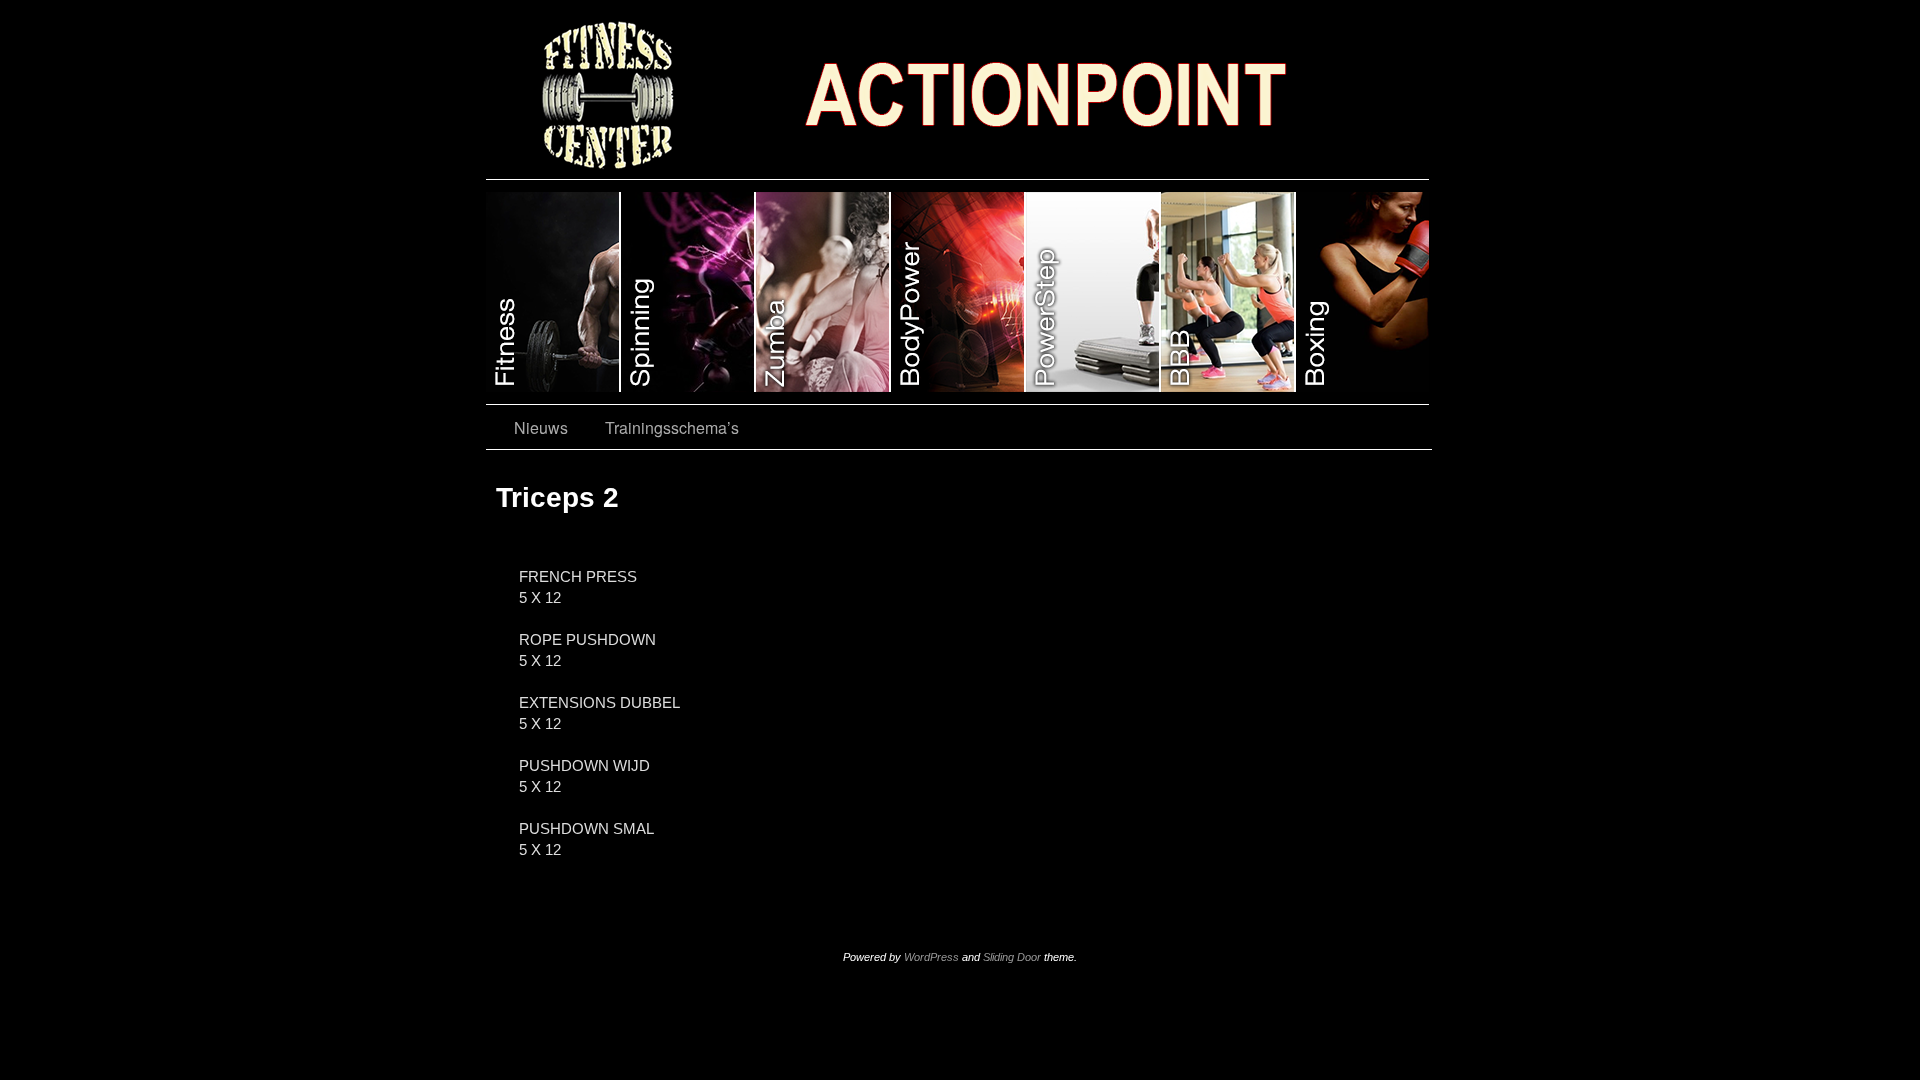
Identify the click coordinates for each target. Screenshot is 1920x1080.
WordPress (931, 957)
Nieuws (541, 427)
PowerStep (1093, 292)
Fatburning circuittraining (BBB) (1228, 292)
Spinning (688, 292)
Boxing (1362, 292)
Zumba (823, 292)
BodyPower (958, 292)
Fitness (553, 292)
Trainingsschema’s (672, 427)
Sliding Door (1012, 957)
